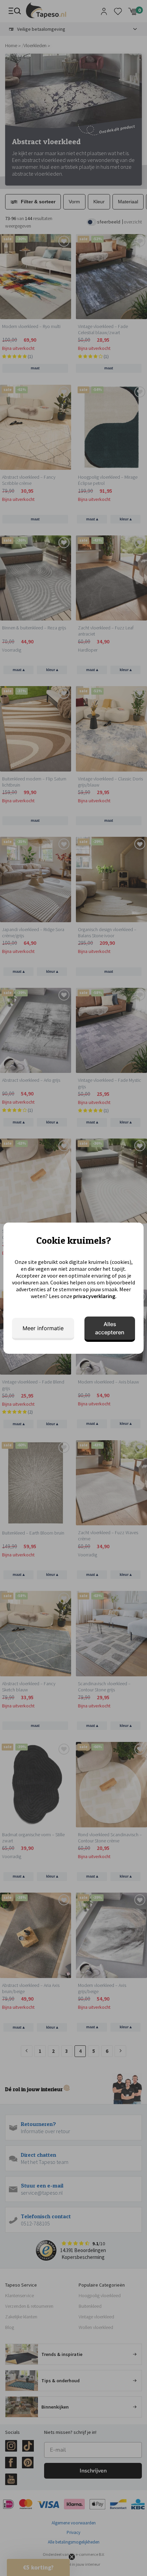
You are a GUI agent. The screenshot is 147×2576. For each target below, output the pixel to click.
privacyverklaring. (95, 1296)
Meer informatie (43, 1328)
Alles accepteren (110, 1328)
